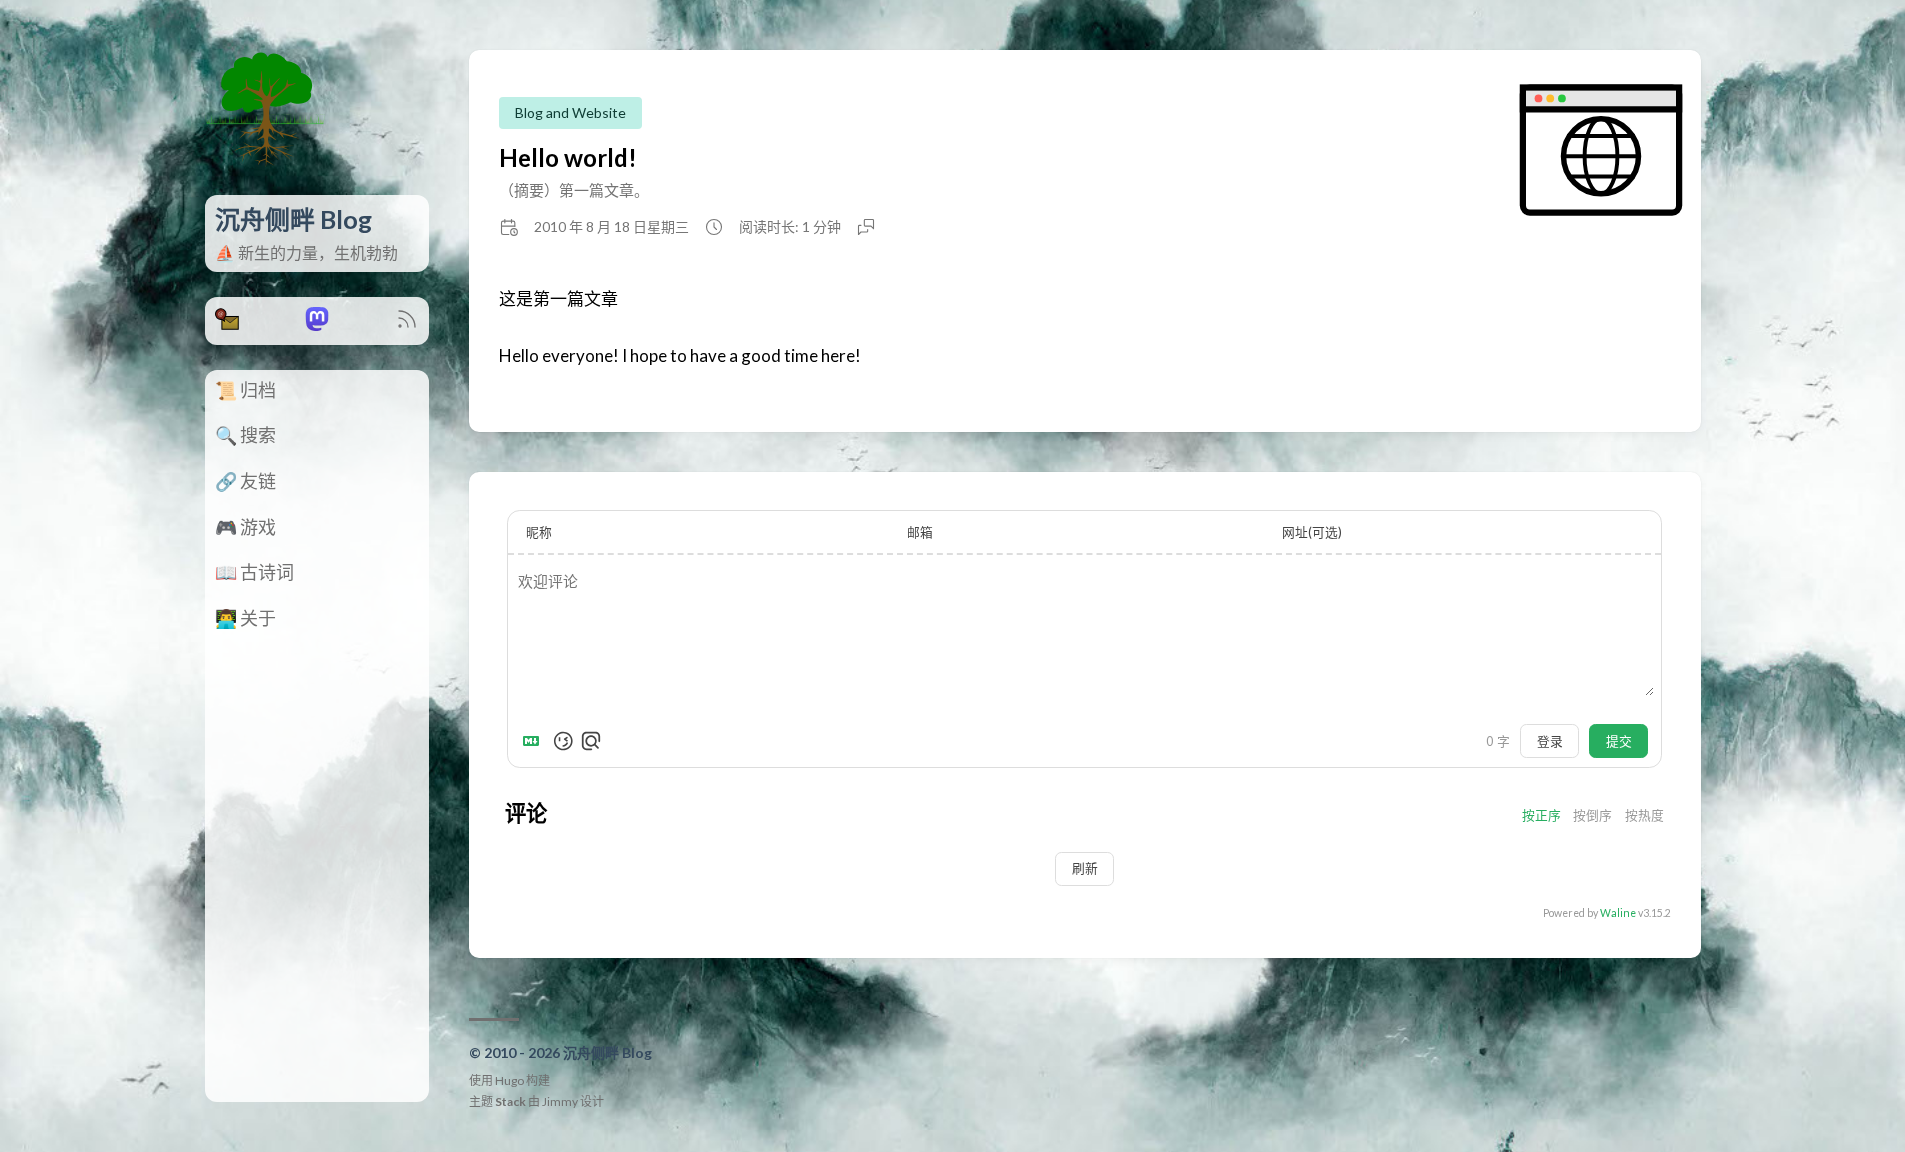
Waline (1618, 913)
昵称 (539, 532)
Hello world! (568, 157)
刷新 (1085, 868)
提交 (1619, 741)
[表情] (563, 741)
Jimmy (560, 1101)
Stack (510, 1101)
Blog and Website (570, 112)
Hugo (509, 1080)
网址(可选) (1312, 532)
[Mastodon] (317, 324)
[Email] (227, 324)
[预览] (591, 741)
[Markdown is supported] (535, 741)
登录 (1550, 741)
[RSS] (407, 324)
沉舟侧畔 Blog (293, 219)
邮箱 (920, 532)
